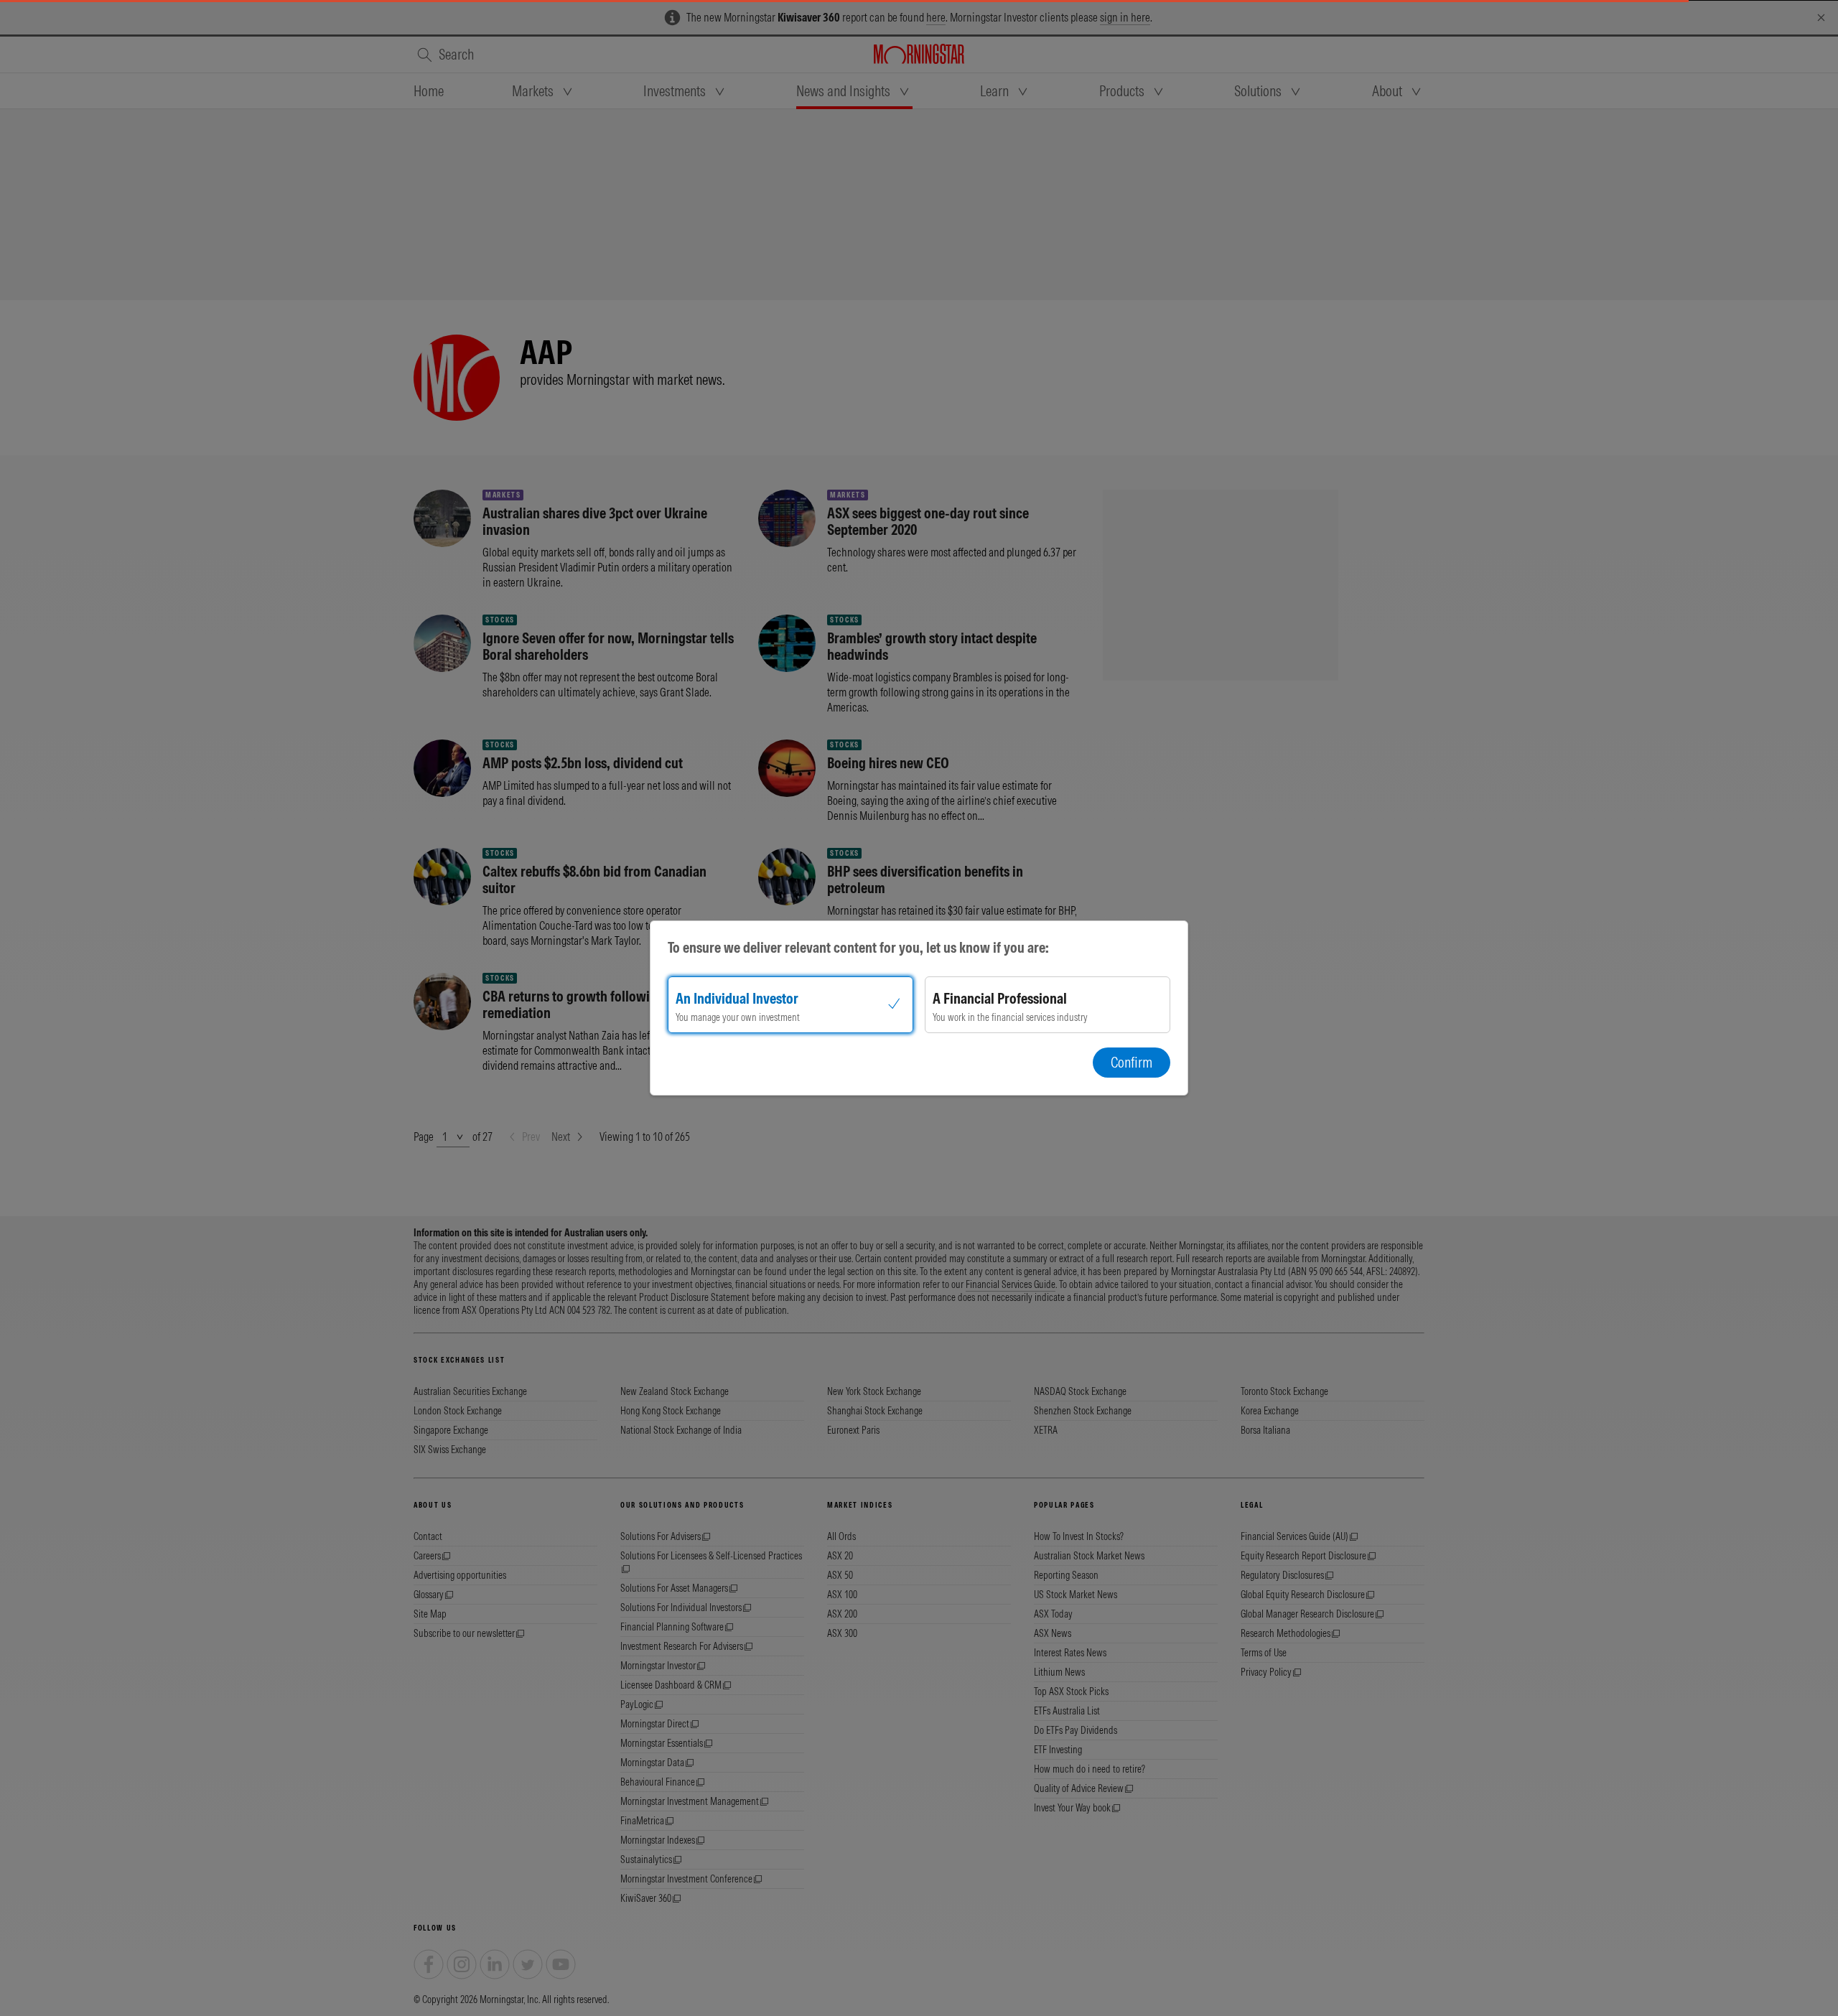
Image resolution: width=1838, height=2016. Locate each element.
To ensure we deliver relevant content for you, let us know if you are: (858, 947)
